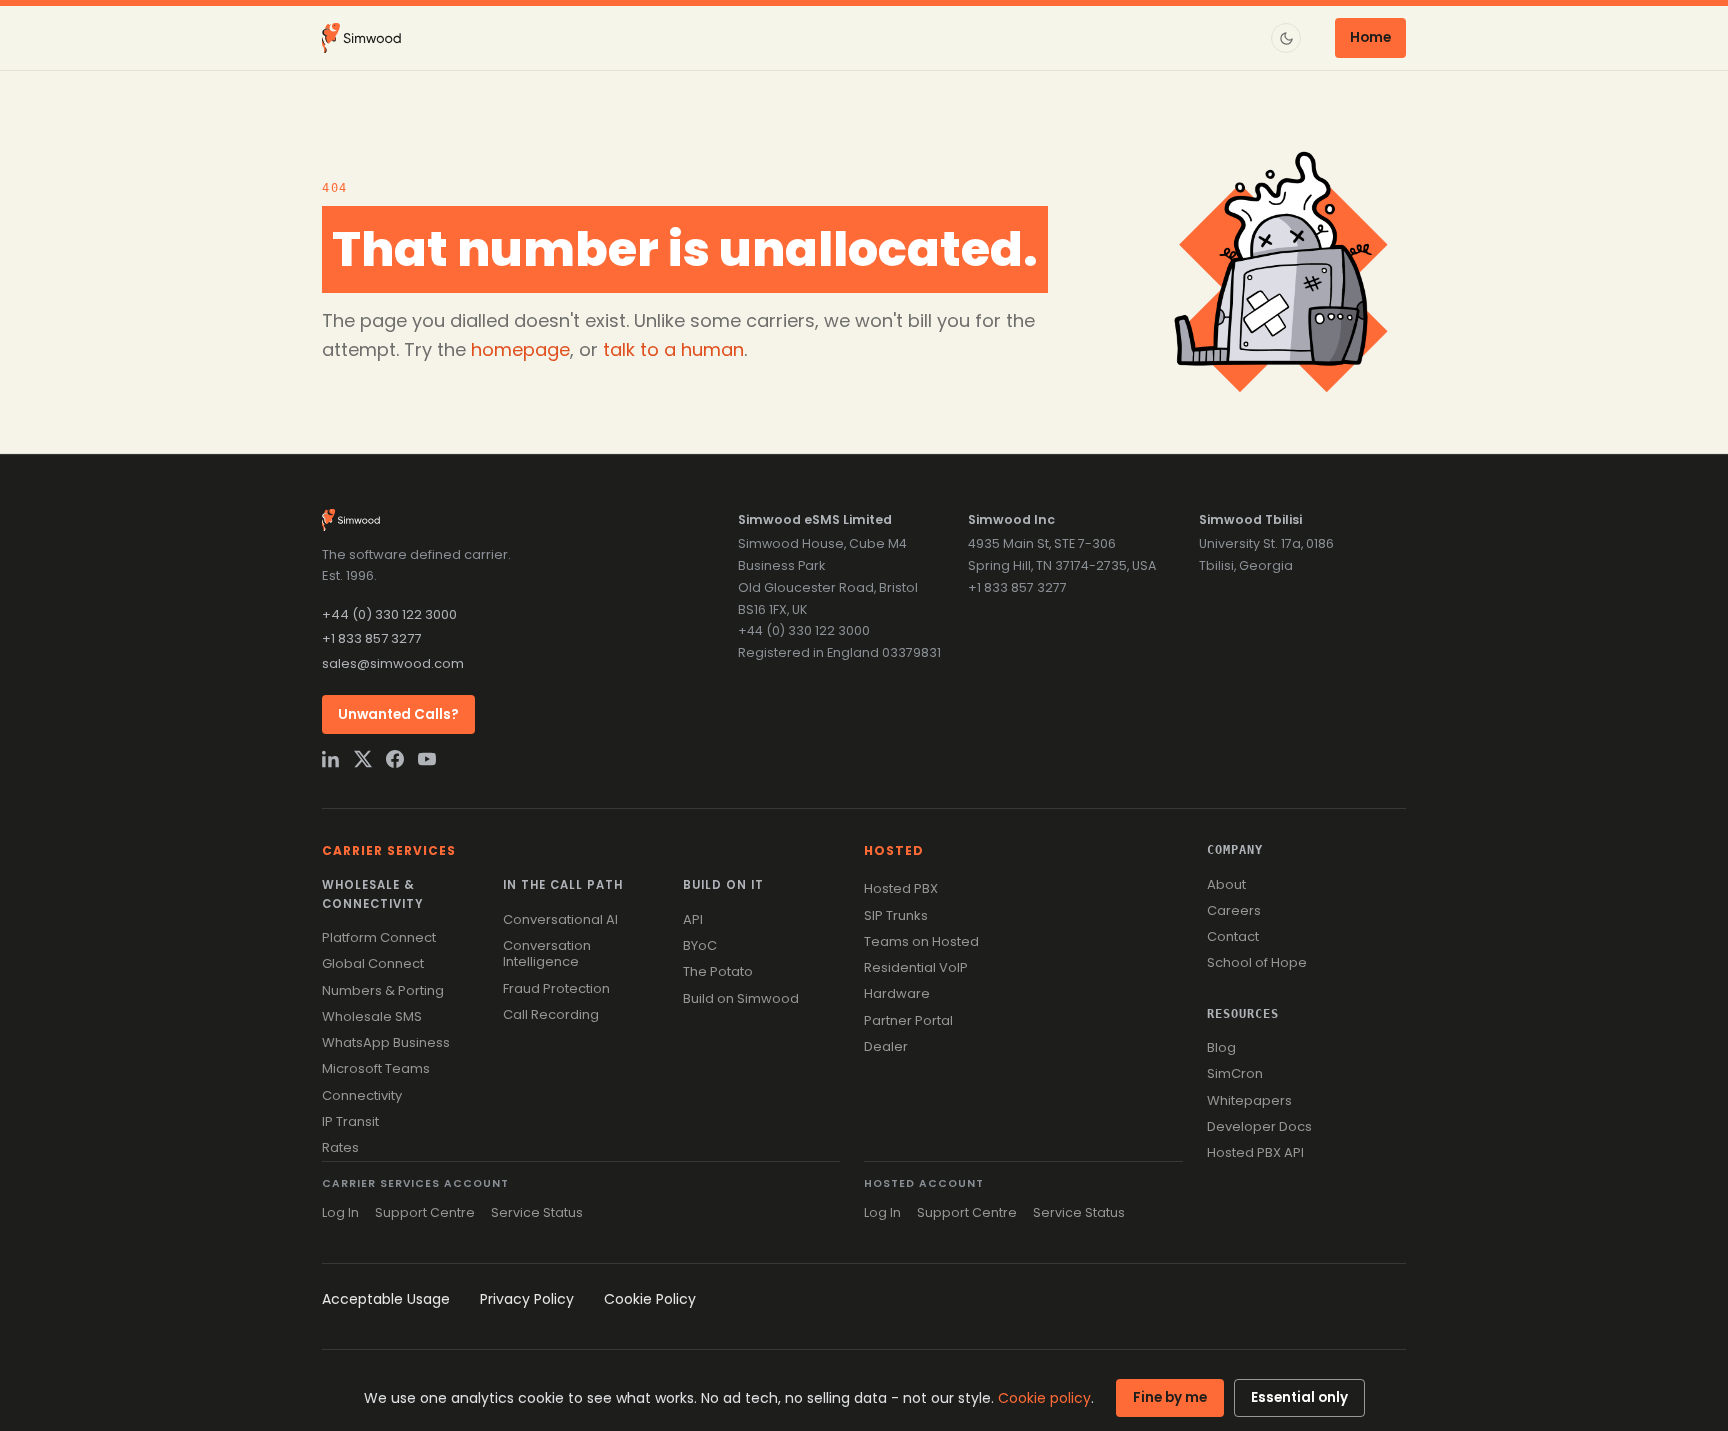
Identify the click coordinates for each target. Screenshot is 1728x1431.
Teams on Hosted (921, 941)
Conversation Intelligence (547, 953)
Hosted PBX (901, 888)
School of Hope (1257, 962)
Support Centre (425, 1212)
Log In (340, 1212)
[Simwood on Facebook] (395, 759)
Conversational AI (560, 919)
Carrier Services (389, 850)
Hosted (894, 850)
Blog (1221, 1047)
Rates (340, 1147)
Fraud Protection (556, 988)
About (1226, 884)
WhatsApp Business (386, 1042)
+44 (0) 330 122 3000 (389, 614)
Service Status (537, 1212)
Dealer (886, 1046)
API (693, 919)
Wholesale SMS (372, 1016)
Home (1370, 37)
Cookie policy (1044, 1398)
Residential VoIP (916, 967)
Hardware (897, 993)
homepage (520, 349)
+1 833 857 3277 (371, 638)
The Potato (718, 971)
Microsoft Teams (376, 1068)
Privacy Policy (527, 1299)
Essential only (1299, 1397)
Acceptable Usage (386, 1299)
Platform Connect (379, 937)
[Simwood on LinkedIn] (331, 759)
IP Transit (350, 1121)
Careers (1234, 910)
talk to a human (673, 349)
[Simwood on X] (363, 759)
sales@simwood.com (393, 663)
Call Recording (551, 1014)
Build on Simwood (741, 998)
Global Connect (373, 963)
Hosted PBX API (1255, 1152)
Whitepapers (1249, 1100)
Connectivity (362, 1095)
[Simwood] (361, 38)
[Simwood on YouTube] (427, 759)
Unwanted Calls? (398, 714)
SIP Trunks (896, 915)
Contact (1233, 936)
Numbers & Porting (383, 990)
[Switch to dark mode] (1286, 38)
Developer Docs (1259, 1126)
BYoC (700, 945)
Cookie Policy (650, 1299)
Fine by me (1170, 1397)
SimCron (1235, 1073)
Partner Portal (908, 1020)
